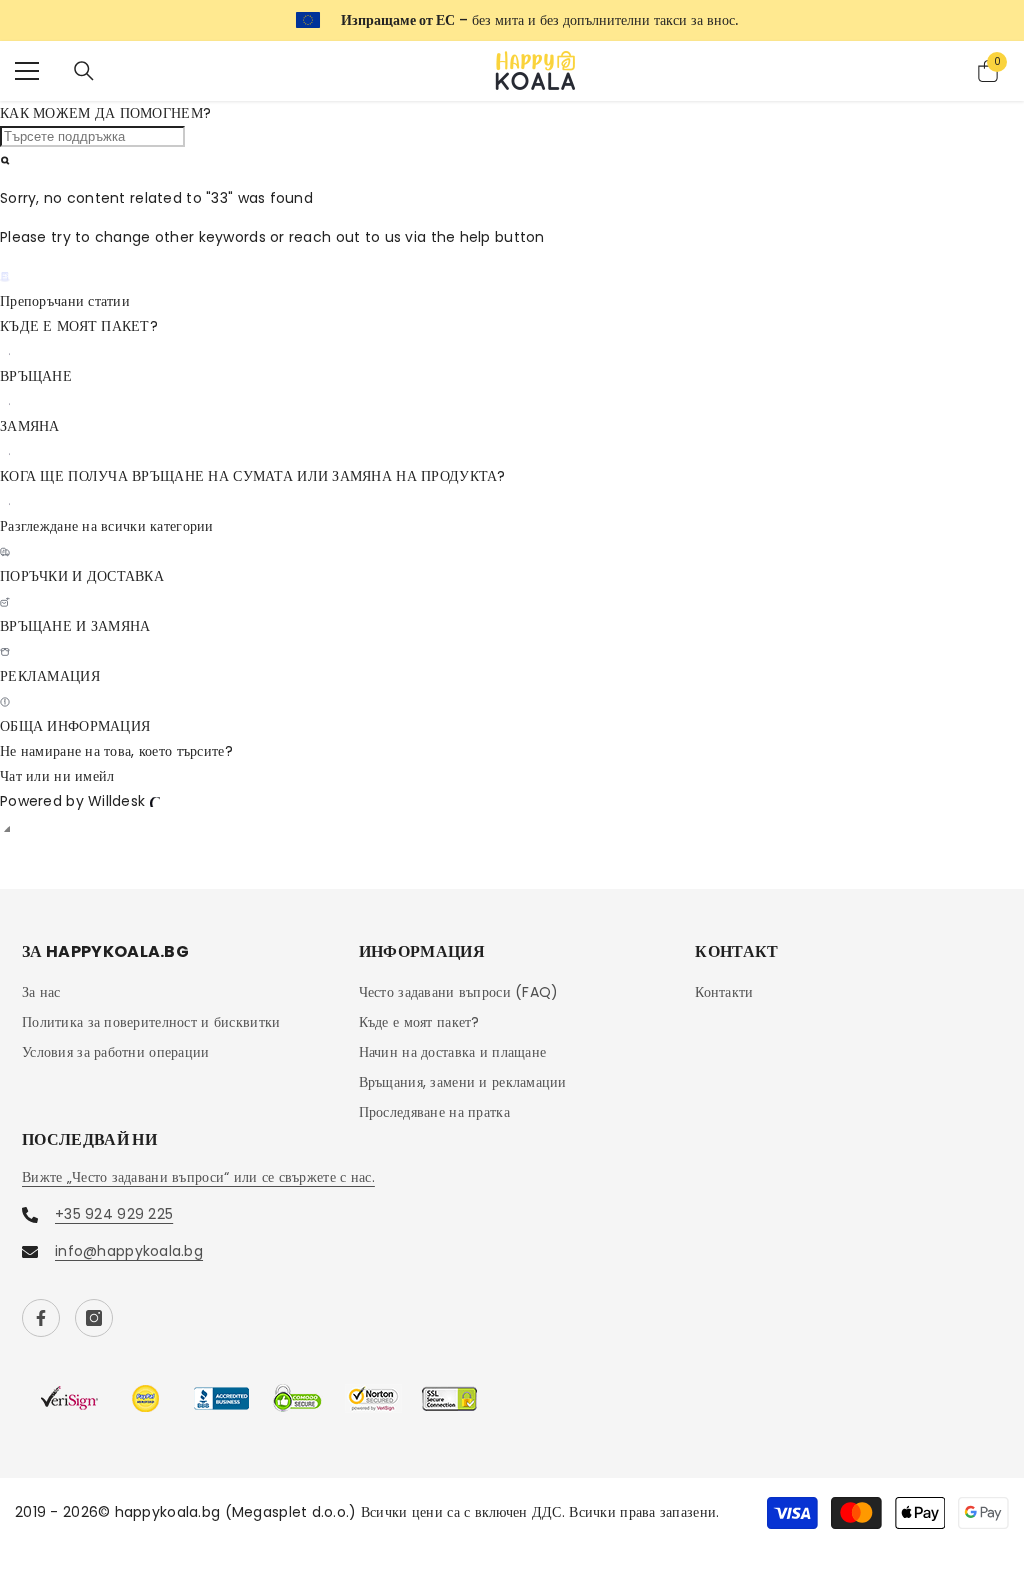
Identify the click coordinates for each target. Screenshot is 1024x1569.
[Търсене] (84, 71)
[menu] (27, 71)
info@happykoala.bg (129, 1251)
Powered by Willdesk (72, 801)
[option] (512, 20)
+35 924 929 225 (114, 1214)
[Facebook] (41, 1318)
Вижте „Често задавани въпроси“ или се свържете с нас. (198, 1177)
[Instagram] (94, 1318)
